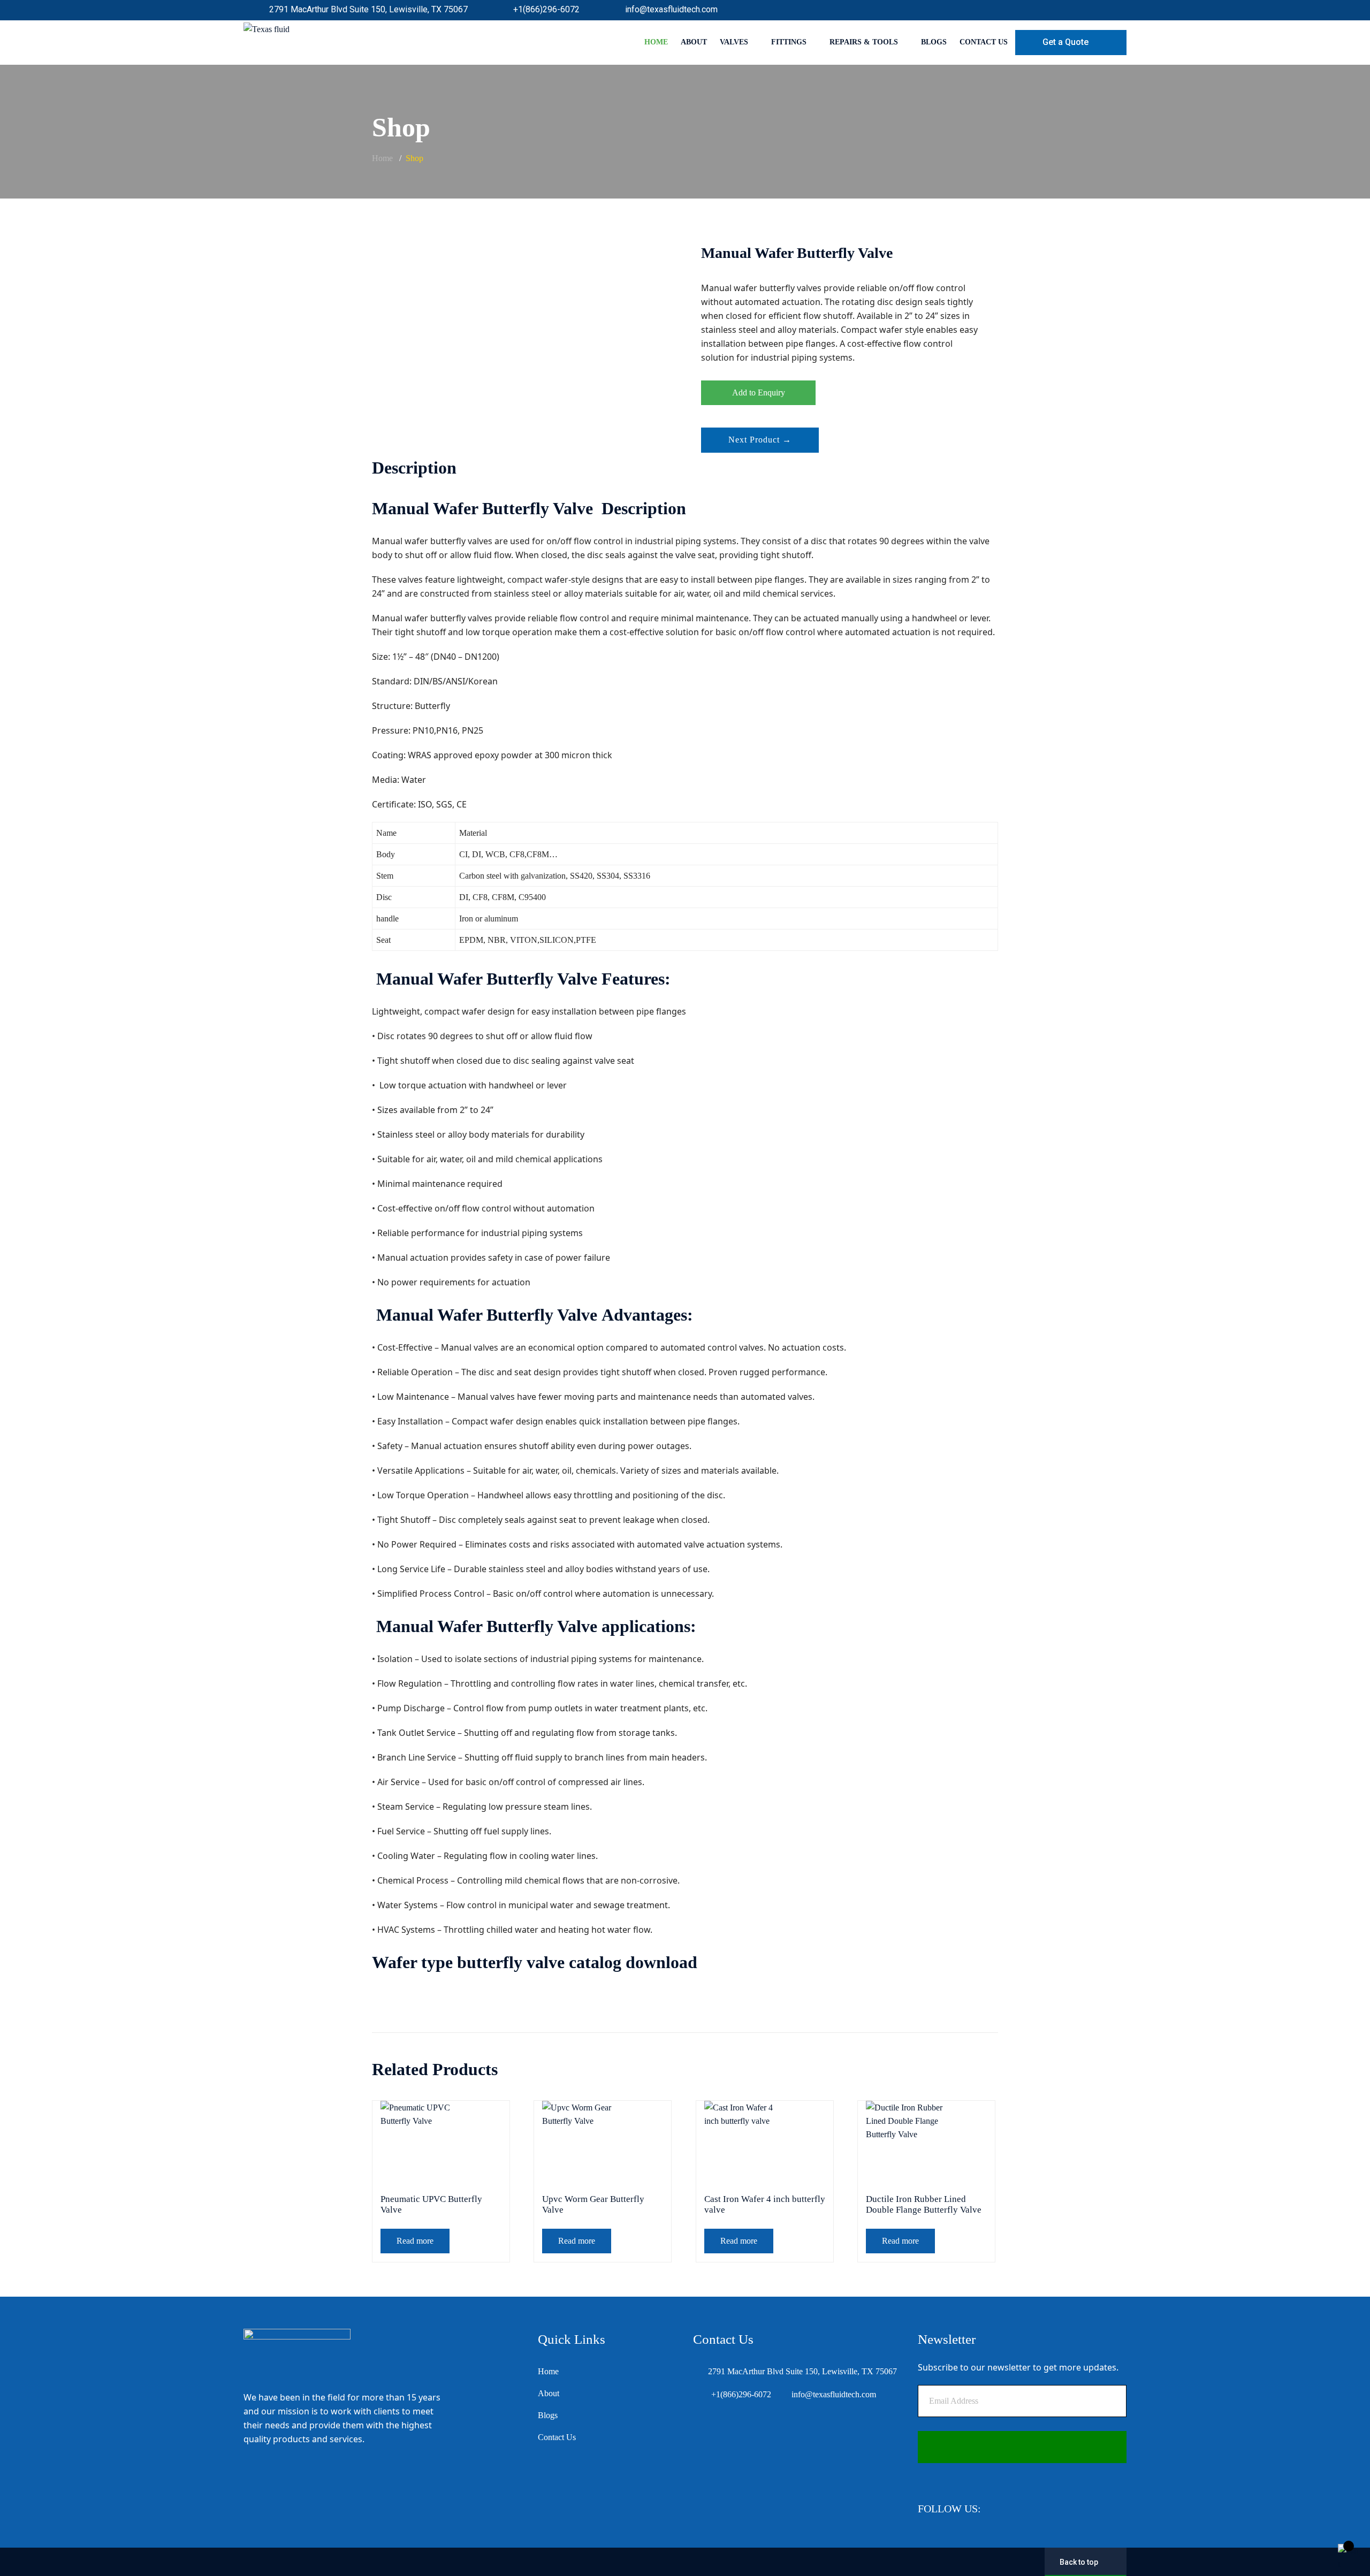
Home (656, 42)
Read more (415, 2241)
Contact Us (984, 42)
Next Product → (760, 440)
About (694, 42)
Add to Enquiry (759, 393)
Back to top (1079, 2562)
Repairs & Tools (864, 42)
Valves (734, 42)
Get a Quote (1065, 42)
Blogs (934, 42)
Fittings (789, 42)
